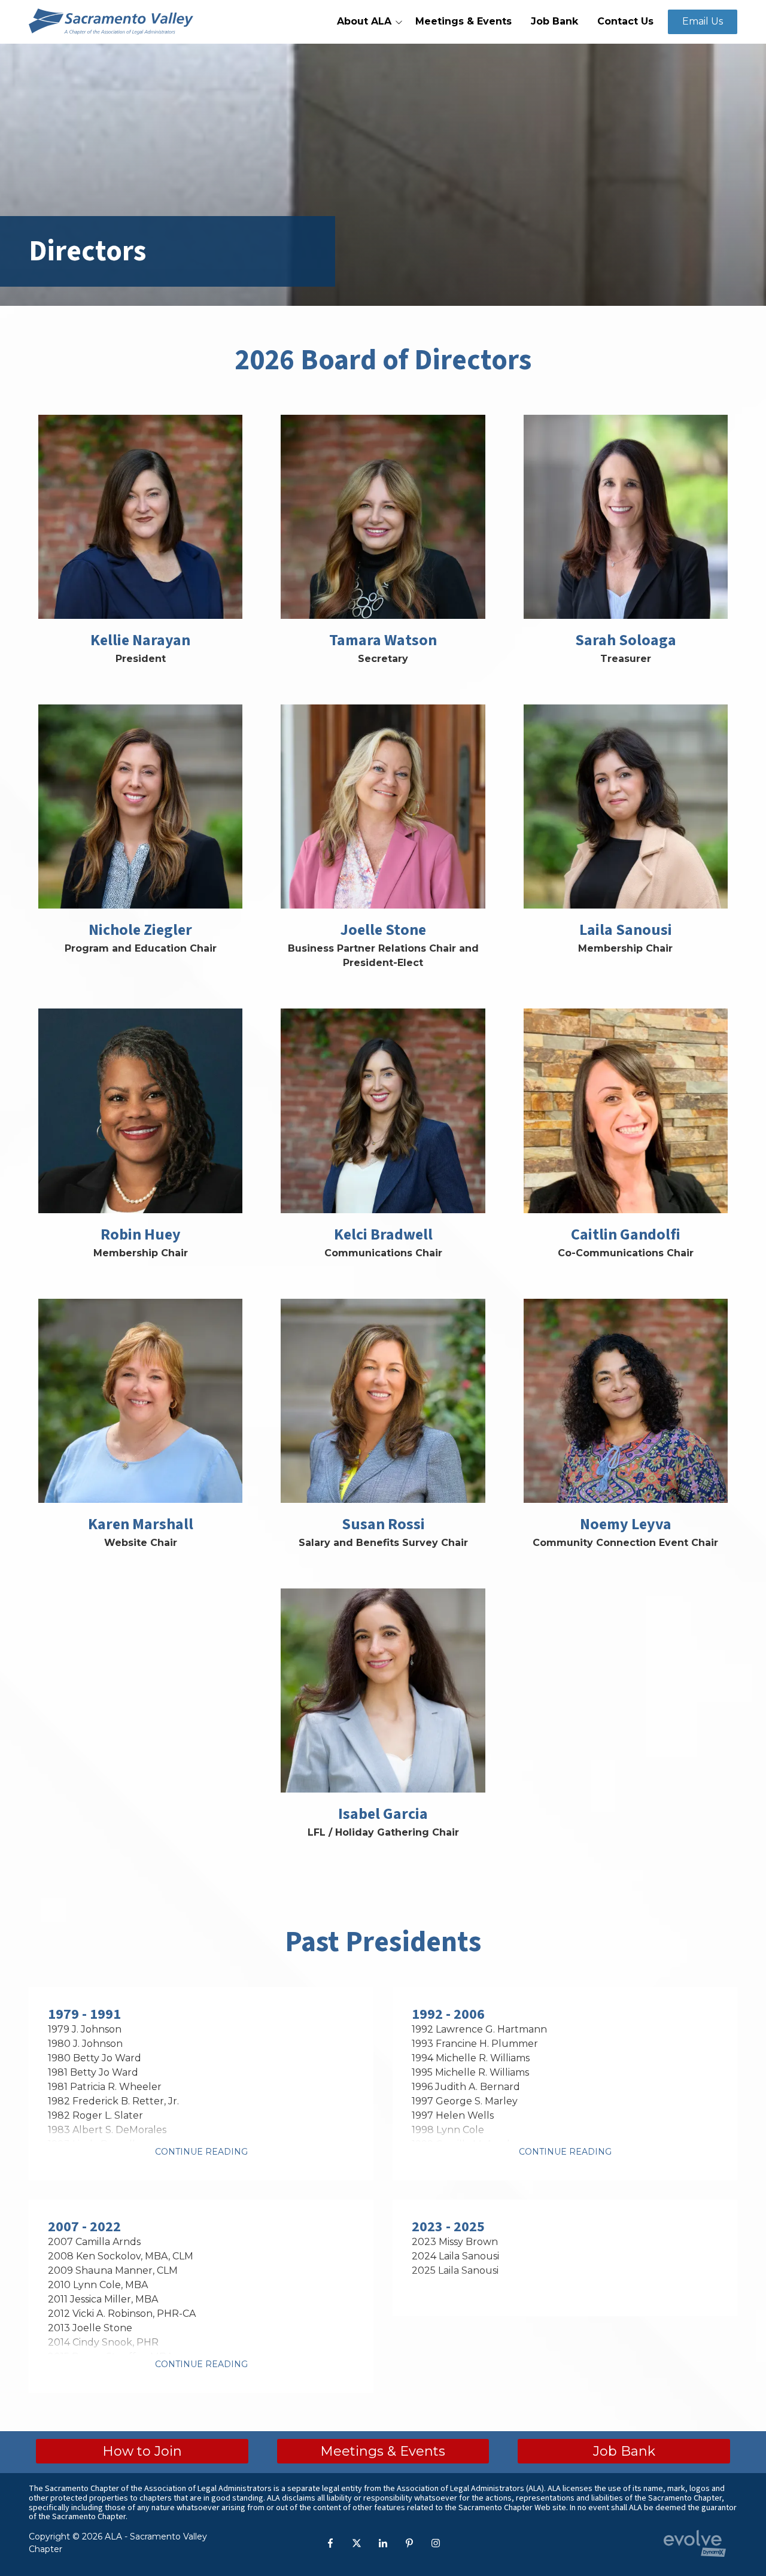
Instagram (436, 2543)
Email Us (703, 21)
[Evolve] (695, 2543)
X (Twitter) (357, 2543)
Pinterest (409, 2543)
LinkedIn (383, 2543)
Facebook (330, 2543)
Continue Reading (201, 2152)
